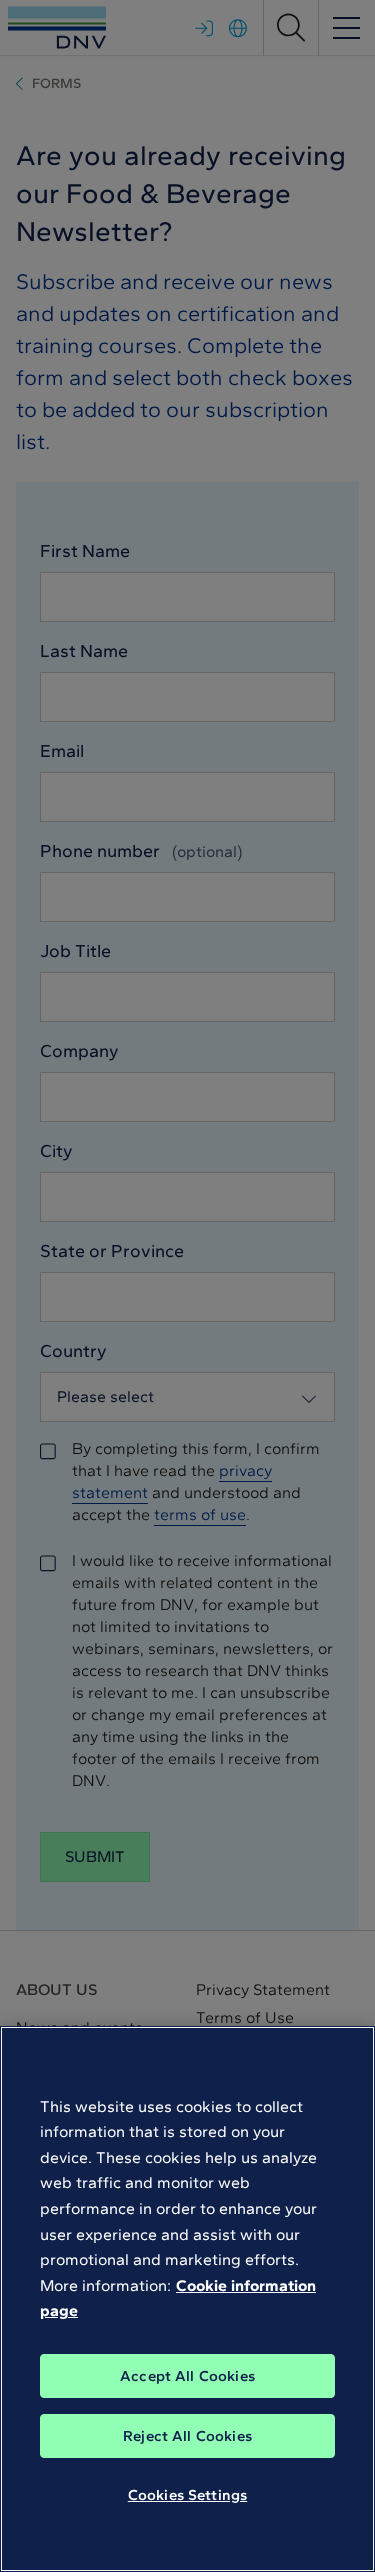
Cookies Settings (187, 2495)
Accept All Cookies (187, 2376)
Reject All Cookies (187, 2436)
